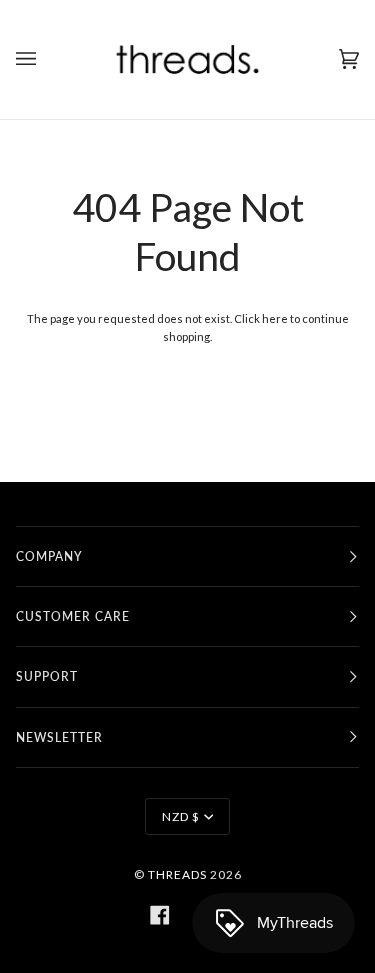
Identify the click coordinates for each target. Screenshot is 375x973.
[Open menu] (46, 59)
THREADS (177, 874)
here (275, 318)
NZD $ (181, 816)
